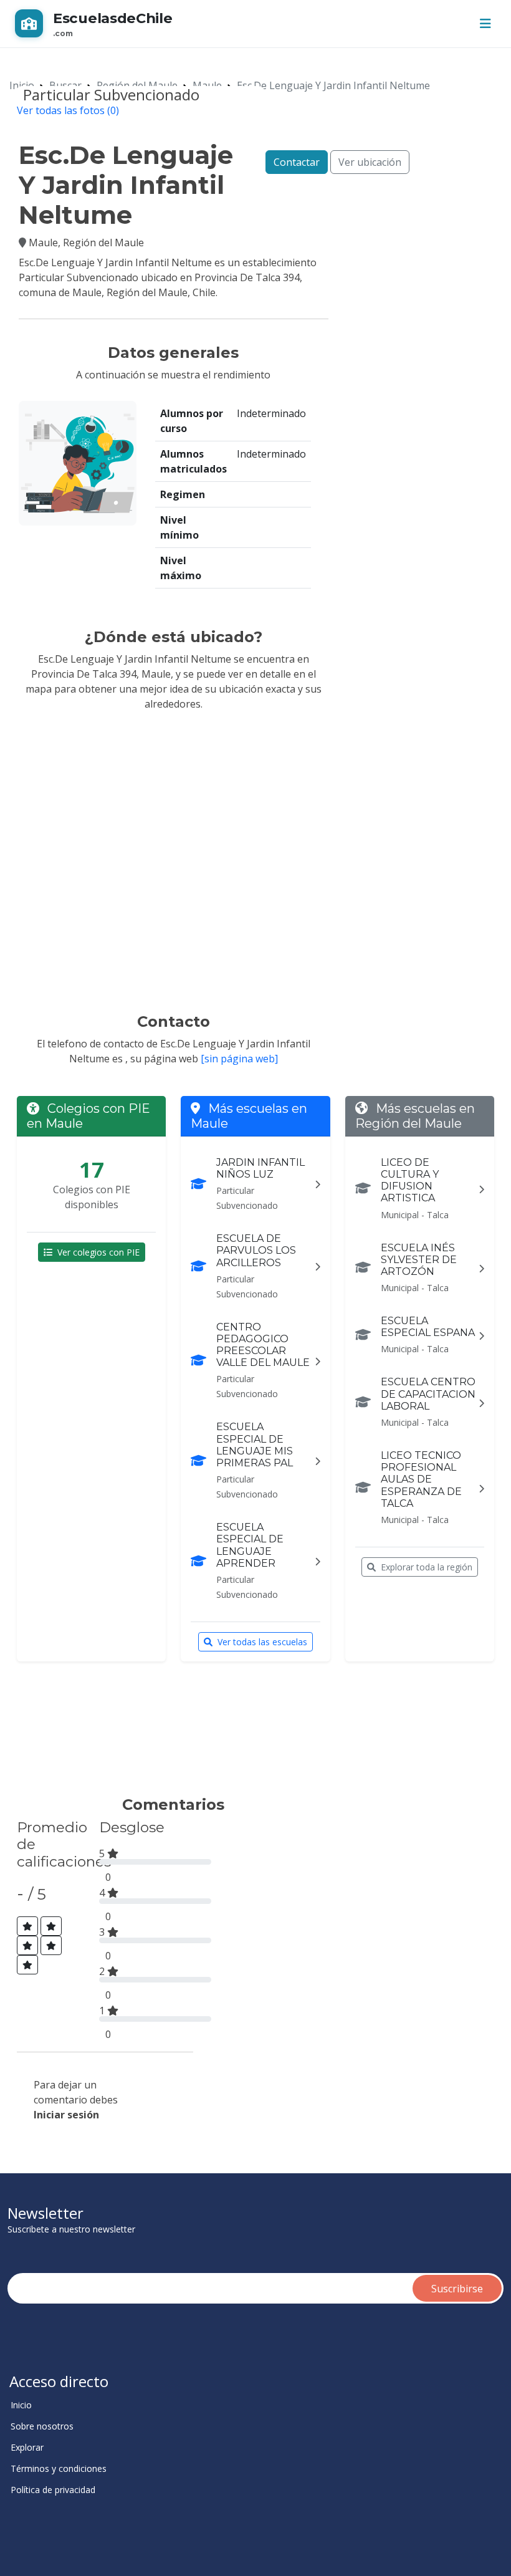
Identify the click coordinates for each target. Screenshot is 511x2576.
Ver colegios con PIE (98, 1252)
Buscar (65, 85)
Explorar (27, 2448)
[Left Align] (27, 1926)
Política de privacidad (53, 2490)
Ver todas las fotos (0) (68, 110)
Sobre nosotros (42, 2426)
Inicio (22, 85)
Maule (207, 85)
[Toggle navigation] (485, 24)
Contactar (297, 162)
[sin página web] (239, 1059)
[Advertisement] (246, 1734)
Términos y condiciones (59, 2469)
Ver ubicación (370, 162)
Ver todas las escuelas (262, 1642)
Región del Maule (137, 85)
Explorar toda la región (427, 1567)
